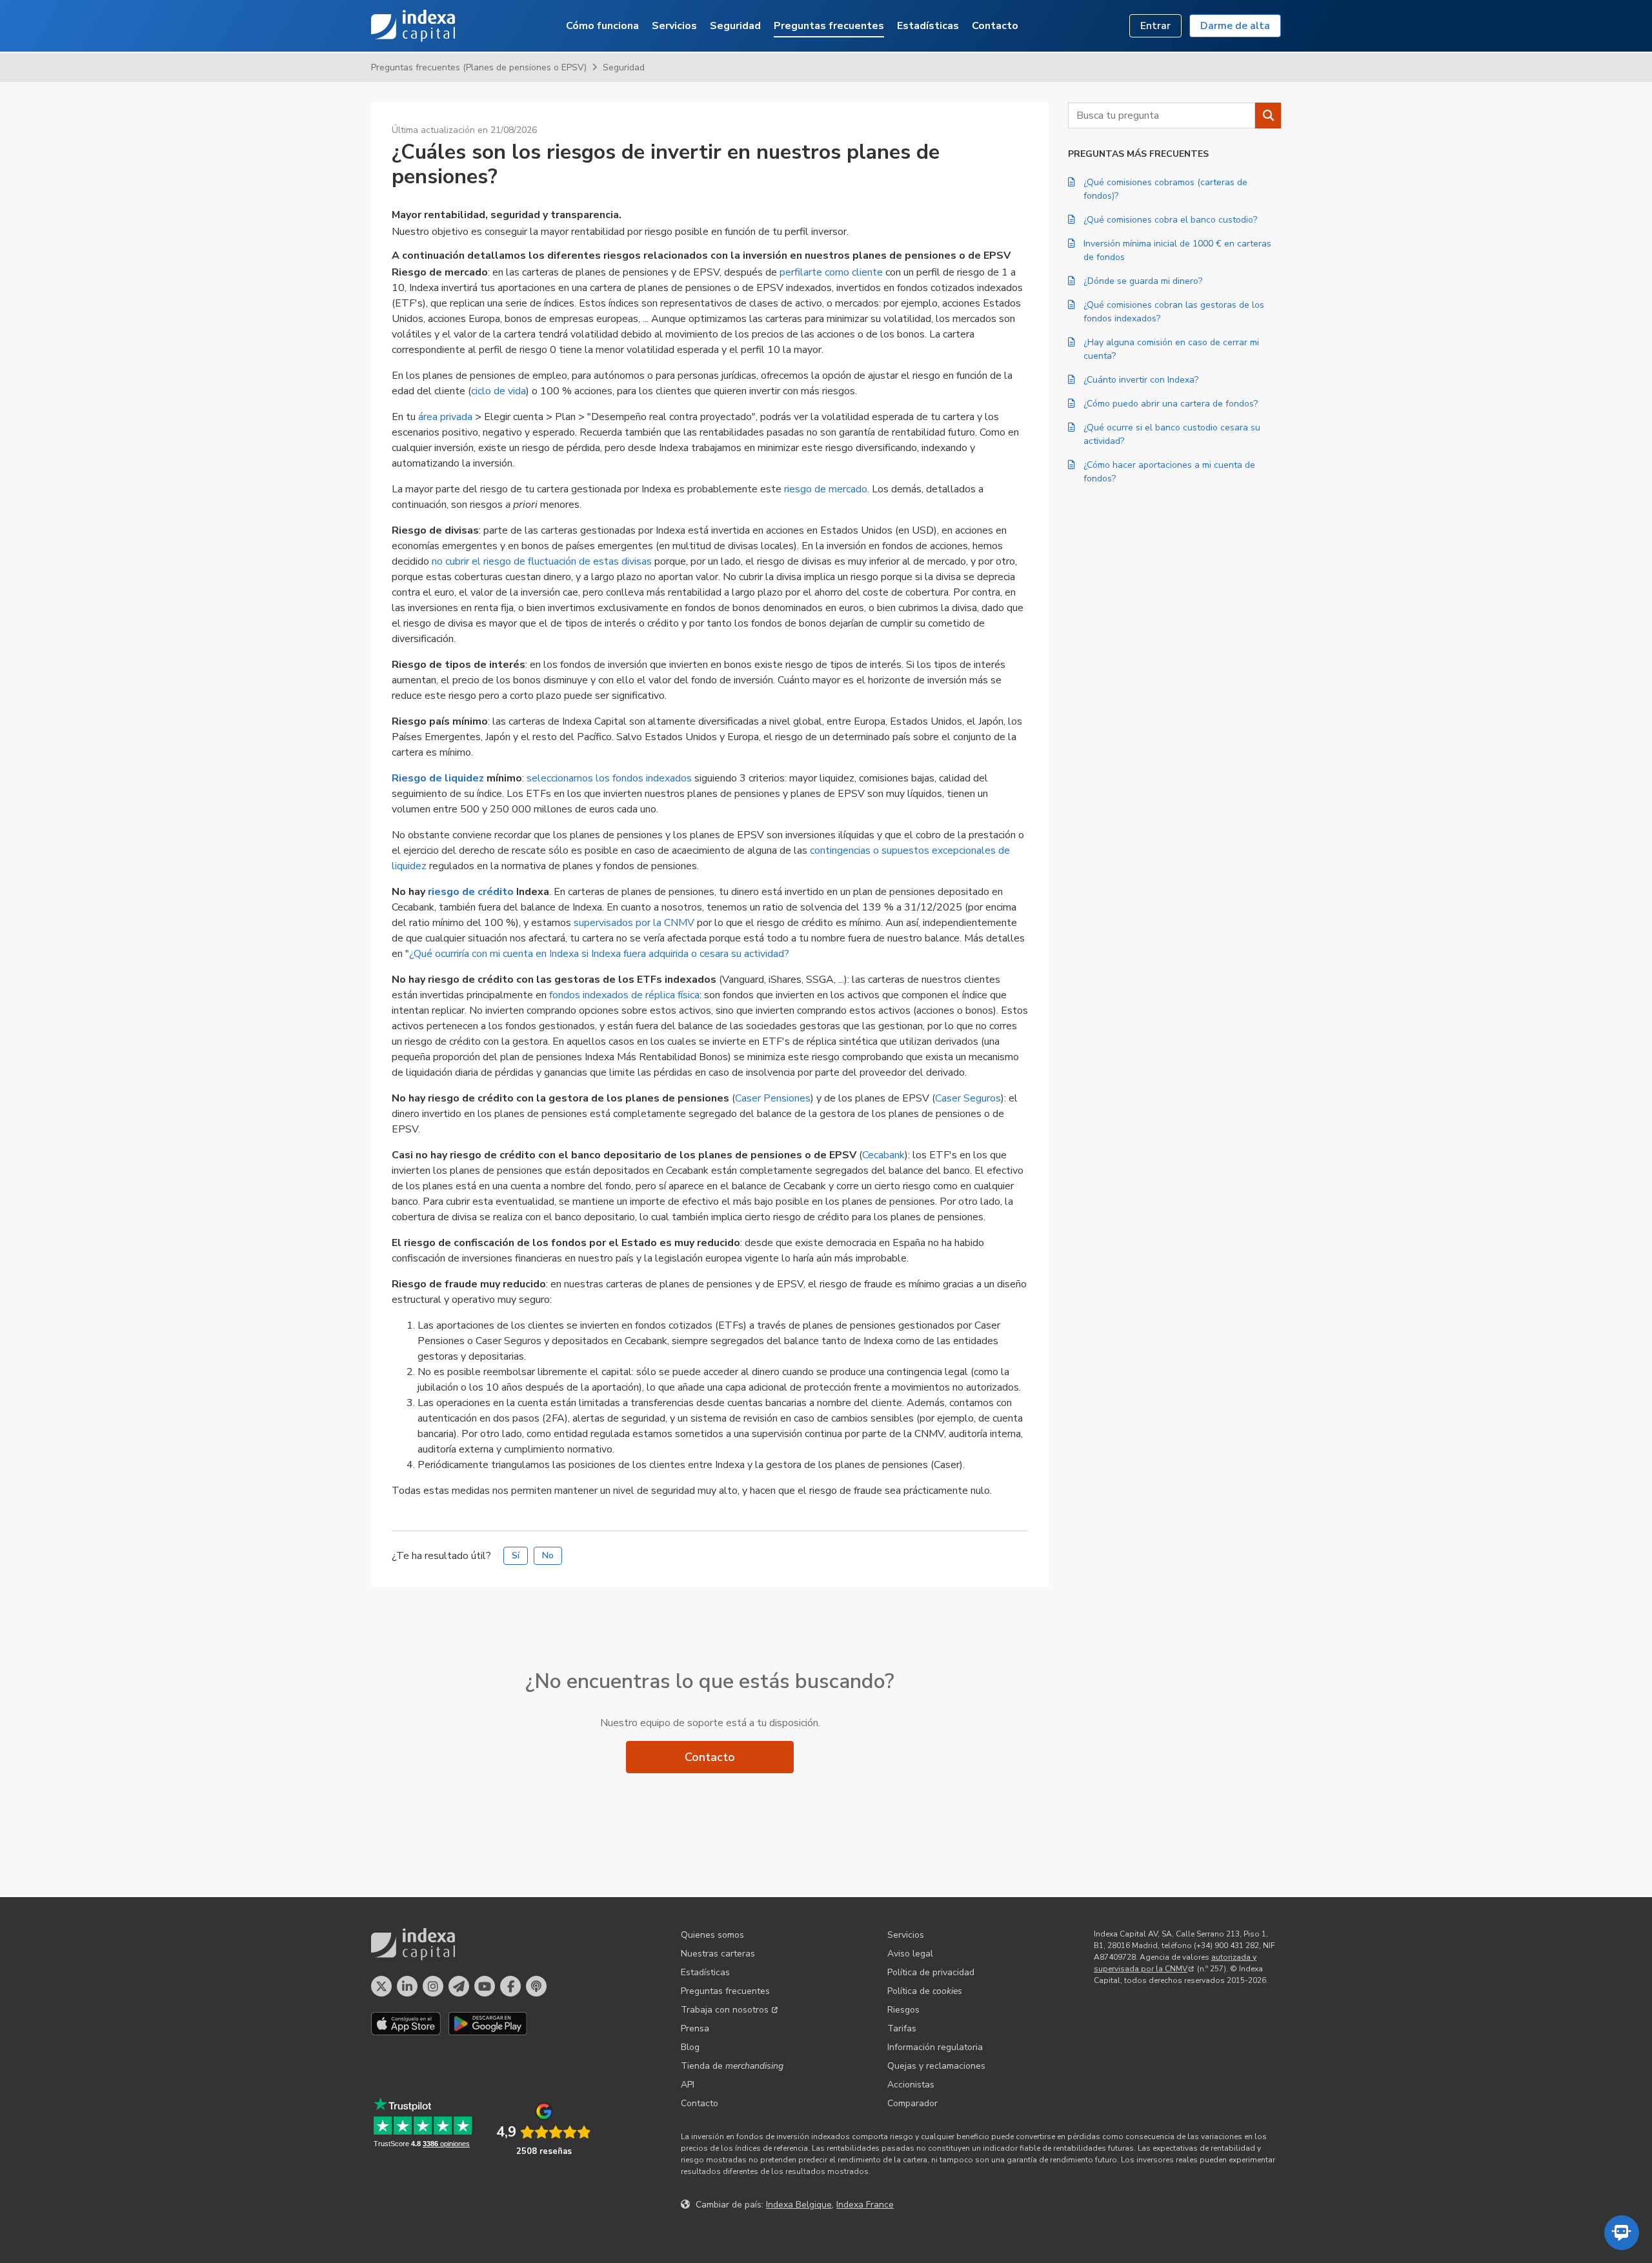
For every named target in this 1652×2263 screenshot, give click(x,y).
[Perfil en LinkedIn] (407, 1986)
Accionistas (911, 2085)
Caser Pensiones (773, 1098)
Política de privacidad (931, 1972)
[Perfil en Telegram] (459, 1986)
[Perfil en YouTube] (485, 1986)
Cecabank (883, 1155)
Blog (690, 2047)
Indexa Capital (413, 26)
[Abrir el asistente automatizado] (1622, 2233)
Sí (516, 1555)
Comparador (912, 2103)
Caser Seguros (968, 1098)
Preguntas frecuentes (829, 26)
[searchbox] (1162, 116)
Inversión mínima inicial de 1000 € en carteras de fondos (1177, 250)
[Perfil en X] (381, 1986)
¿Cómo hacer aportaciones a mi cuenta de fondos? (1169, 472)
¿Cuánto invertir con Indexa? (1141, 380)
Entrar (1155, 26)
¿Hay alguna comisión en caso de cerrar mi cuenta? (1171, 349)
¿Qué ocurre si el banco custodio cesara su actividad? (1172, 434)
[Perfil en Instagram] (433, 1986)
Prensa (695, 2028)
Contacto (995, 26)
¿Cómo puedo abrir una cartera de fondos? (1171, 404)
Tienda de (732, 2066)
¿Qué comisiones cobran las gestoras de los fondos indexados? (1174, 312)
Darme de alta (1235, 26)
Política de (925, 1991)
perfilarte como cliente (831, 272)
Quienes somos (712, 1935)
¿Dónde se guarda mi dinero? (1143, 281)
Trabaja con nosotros (725, 2010)
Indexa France (865, 2205)
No (548, 1555)
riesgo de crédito (471, 892)
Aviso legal (910, 1954)
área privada (445, 417)
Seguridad (735, 26)
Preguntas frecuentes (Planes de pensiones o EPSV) (479, 67)
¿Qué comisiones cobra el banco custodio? (1170, 220)
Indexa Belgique (799, 2205)
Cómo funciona (602, 26)
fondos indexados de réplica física (624, 995)
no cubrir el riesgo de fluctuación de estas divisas (542, 561)
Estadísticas (928, 26)
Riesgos (903, 2010)
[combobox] (1162, 116)
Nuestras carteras (718, 1954)
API (688, 2085)
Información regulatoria (935, 2047)
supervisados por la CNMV (634, 923)
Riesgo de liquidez (438, 778)
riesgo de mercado (826, 489)
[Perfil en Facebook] (510, 1986)
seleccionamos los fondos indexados (609, 778)
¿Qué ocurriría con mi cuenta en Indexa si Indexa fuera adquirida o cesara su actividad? (599, 954)
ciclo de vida (499, 391)
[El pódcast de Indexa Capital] (536, 1986)
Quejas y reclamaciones (936, 2066)
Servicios (674, 26)
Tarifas (902, 2028)
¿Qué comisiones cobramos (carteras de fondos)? (1165, 189)
